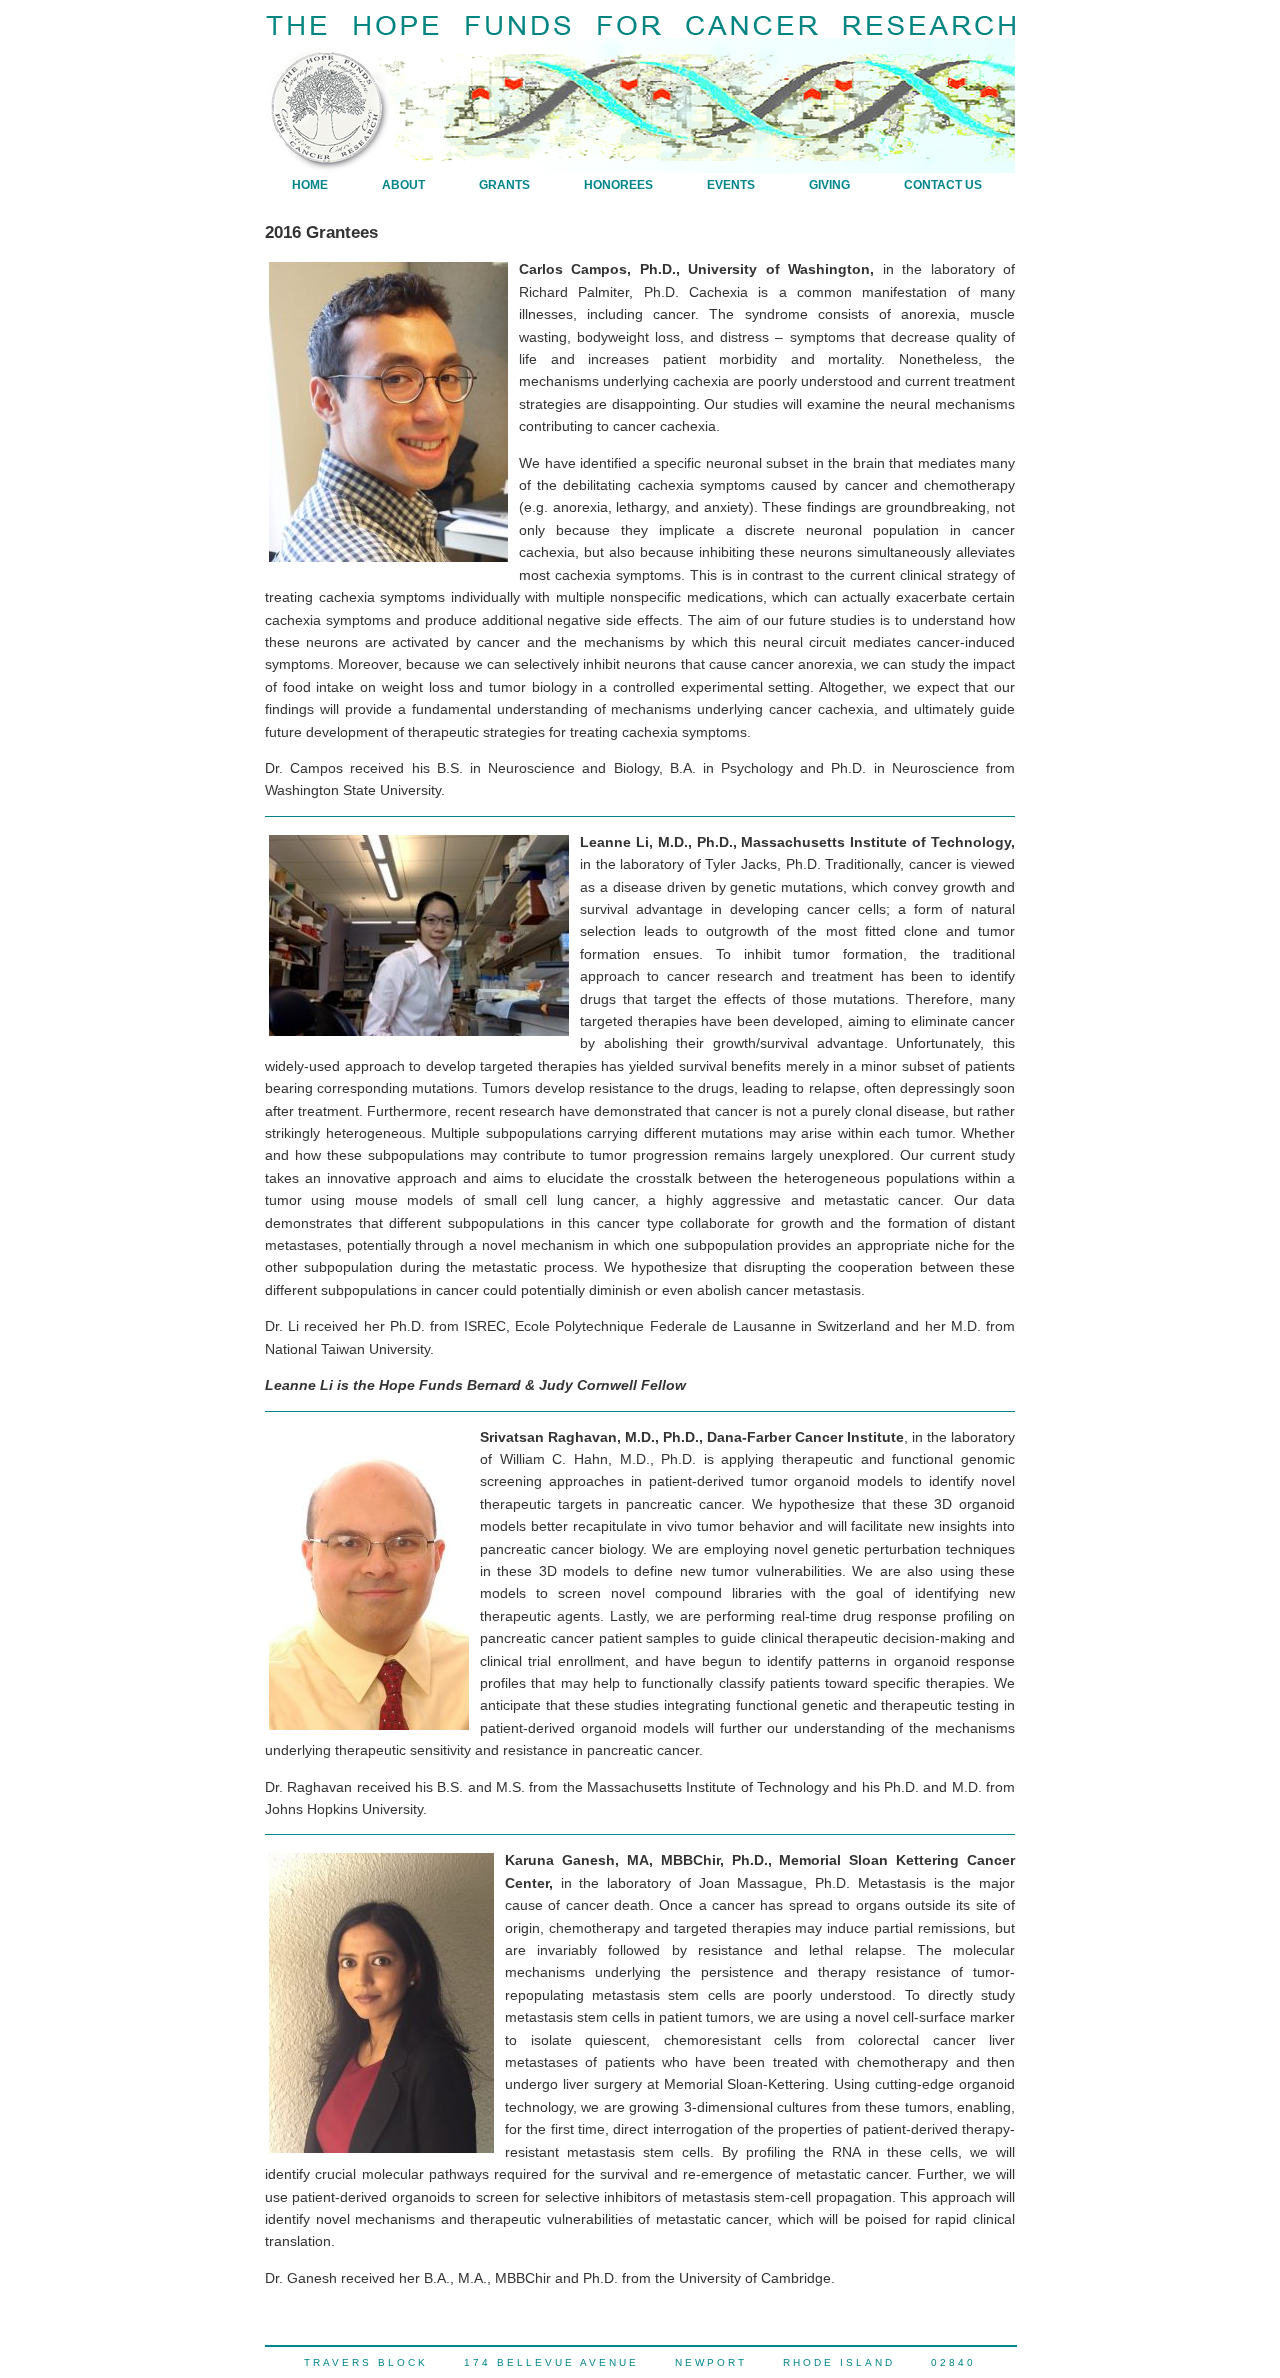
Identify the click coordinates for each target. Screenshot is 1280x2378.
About (403, 185)
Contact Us (943, 185)
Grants (504, 185)
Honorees (618, 185)
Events (731, 185)
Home (310, 185)
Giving (829, 185)
